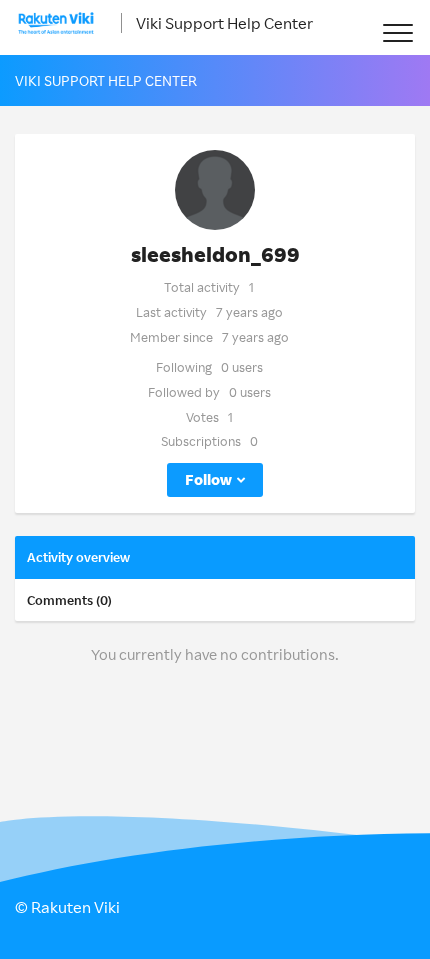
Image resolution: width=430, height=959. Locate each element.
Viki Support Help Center (224, 23)
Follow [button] (208, 479)
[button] (397, 32)
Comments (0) (69, 600)
